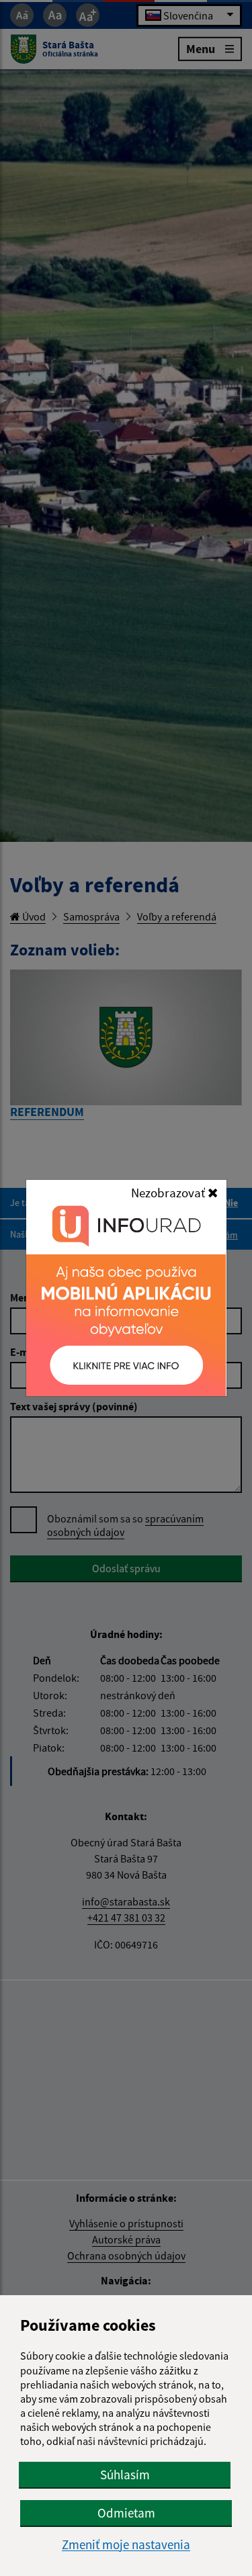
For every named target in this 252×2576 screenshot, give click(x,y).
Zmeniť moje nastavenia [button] (126, 2545)
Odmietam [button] (126, 2513)
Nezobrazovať (169, 1193)
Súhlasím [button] (125, 2475)
